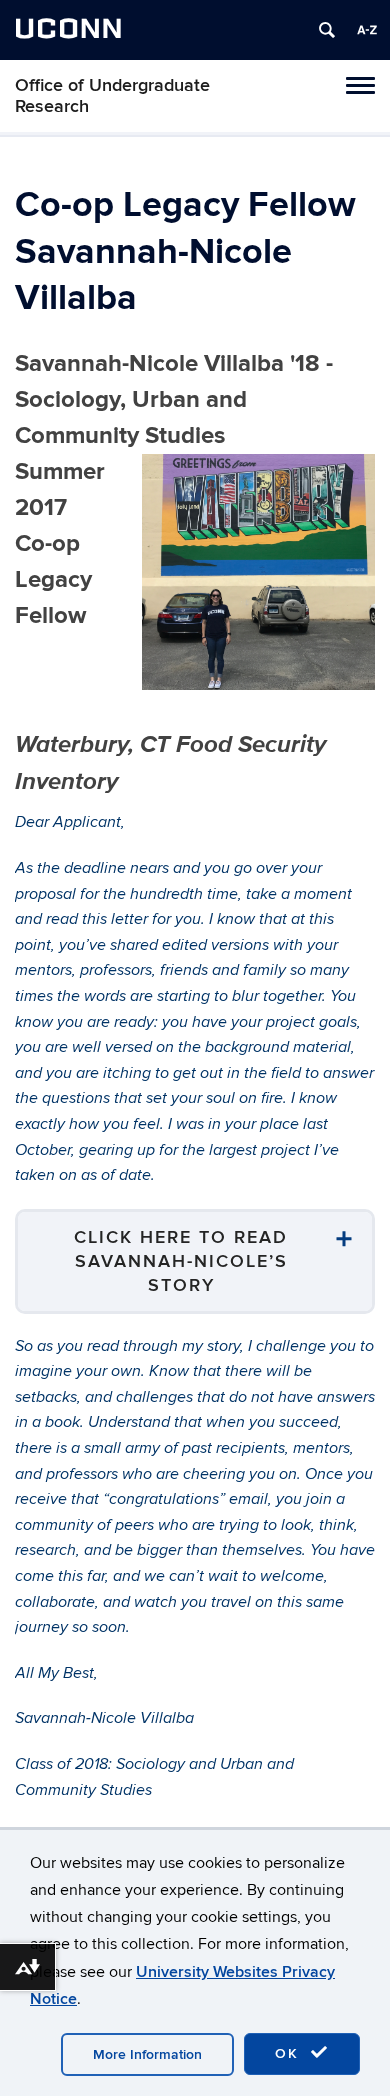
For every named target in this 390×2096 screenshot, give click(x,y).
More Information (147, 2054)
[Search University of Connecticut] (327, 30)
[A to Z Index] (367, 30)
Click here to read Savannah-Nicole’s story (181, 1261)
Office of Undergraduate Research (112, 96)
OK (290, 2053)
